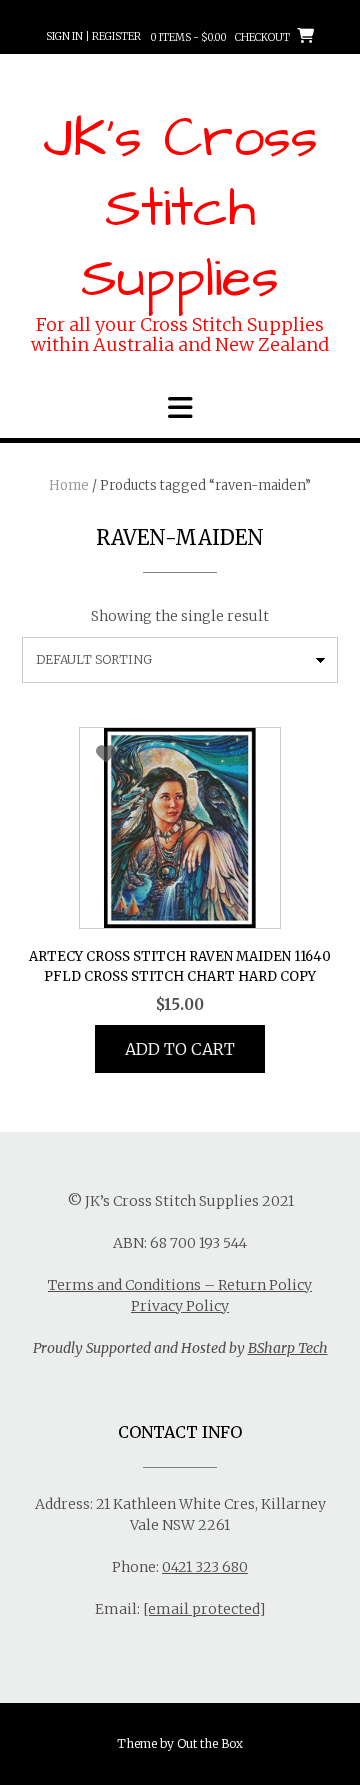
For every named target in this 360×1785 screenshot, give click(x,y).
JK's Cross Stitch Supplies (180, 209)
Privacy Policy (180, 1306)
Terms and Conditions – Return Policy (180, 1285)
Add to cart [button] (180, 1049)
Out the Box (210, 1743)
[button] (180, 408)
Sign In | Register (93, 36)
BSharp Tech (288, 1348)
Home (69, 485)
